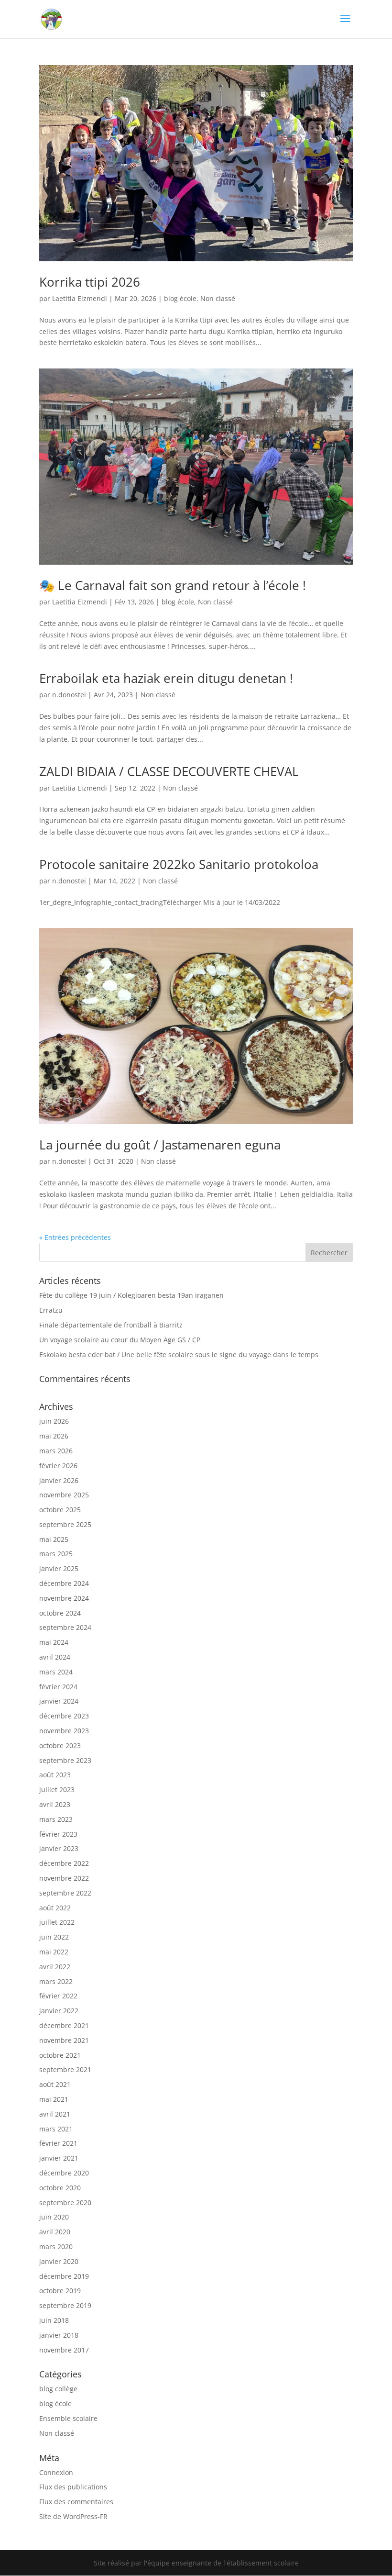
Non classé (218, 298)
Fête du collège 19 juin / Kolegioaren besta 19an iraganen (131, 1295)
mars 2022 (56, 1981)
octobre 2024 (60, 1613)
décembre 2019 (64, 2276)
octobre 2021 (60, 2055)
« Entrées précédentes (75, 1237)
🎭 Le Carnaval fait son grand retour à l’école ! (173, 585)
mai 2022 (54, 1952)
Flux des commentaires (76, 2502)
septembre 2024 (65, 1627)
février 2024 (58, 1687)
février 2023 (58, 1834)
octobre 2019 (60, 2291)
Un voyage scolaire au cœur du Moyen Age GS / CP (120, 1340)
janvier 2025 (59, 1568)
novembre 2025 (64, 1495)
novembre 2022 (64, 1878)
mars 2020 (56, 2247)
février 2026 (58, 1466)
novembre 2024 (64, 1598)
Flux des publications (73, 2487)
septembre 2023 (65, 1760)
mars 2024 (56, 1672)
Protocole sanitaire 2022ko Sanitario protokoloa (179, 864)
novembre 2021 (64, 2040)
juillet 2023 (57, 1790)
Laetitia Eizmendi (80, 298)
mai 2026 (54, 1436)
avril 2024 (55, 1657)
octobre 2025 (60, 1510)
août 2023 (55, 1775)
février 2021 (58, 2143)
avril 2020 (55, 2232)
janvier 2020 (59, 2261)
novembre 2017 (64, 2350)
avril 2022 (55, 1967)
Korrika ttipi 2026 (90, 282)
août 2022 (55, 1908)
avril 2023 (55, 1804)
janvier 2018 (59, 2335)
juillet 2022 (57, 1922)
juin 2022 (54, 1937)
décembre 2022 (64, 1863)
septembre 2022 (65, 1893)
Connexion (56, 2472)
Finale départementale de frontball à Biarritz (111, 1325)
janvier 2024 (59, 1701)
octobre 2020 (60, 2188)
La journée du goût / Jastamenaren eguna (160, 1145)
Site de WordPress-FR (73, 2516)
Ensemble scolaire (68, 2418)
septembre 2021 (65, 2069)
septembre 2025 (65, 1524)
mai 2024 (54, 1642)
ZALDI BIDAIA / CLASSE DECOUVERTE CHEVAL (169, 771)
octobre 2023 (60, 1745)
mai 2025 (54, 1539)
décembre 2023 (64, 1716)
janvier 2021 (59, 2158)
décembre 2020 (64, 2173)
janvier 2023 (59, 1848)
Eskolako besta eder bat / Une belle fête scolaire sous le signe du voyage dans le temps (179, 1355)
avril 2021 (55, 2114)
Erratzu (51, 1310)
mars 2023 (56, 1819)
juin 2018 (54, 2320)
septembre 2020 (65, 2202)
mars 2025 (56, 1554)
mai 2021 (54, 2099)
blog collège (58, 2389)
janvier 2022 (59, 2011)
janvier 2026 (59, 1480)
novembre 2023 (64, 1731)
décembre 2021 (64, 2025)
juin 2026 (54, 1421)
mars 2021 (56, 2129)
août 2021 (55, 2084)
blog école (180, 298)
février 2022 (58, 1996)
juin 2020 (54, 2217)
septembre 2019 (65, 2305)
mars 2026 (56, 1451)
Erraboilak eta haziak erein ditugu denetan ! (166, 678)
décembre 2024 (64, 1583)
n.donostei (69, 695)
